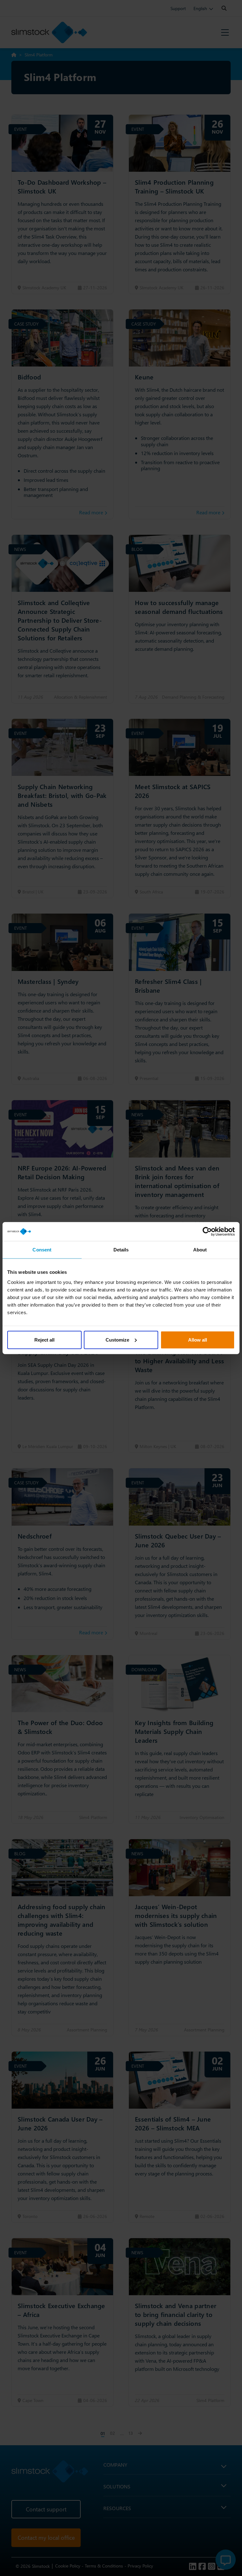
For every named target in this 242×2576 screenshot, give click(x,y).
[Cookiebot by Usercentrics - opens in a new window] (207, 1232)
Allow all (198, 1340)
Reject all (44, 1340)
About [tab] (200, 1250)
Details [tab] (121, 1250)
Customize (117, 1340)
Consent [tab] (42, 1250)
